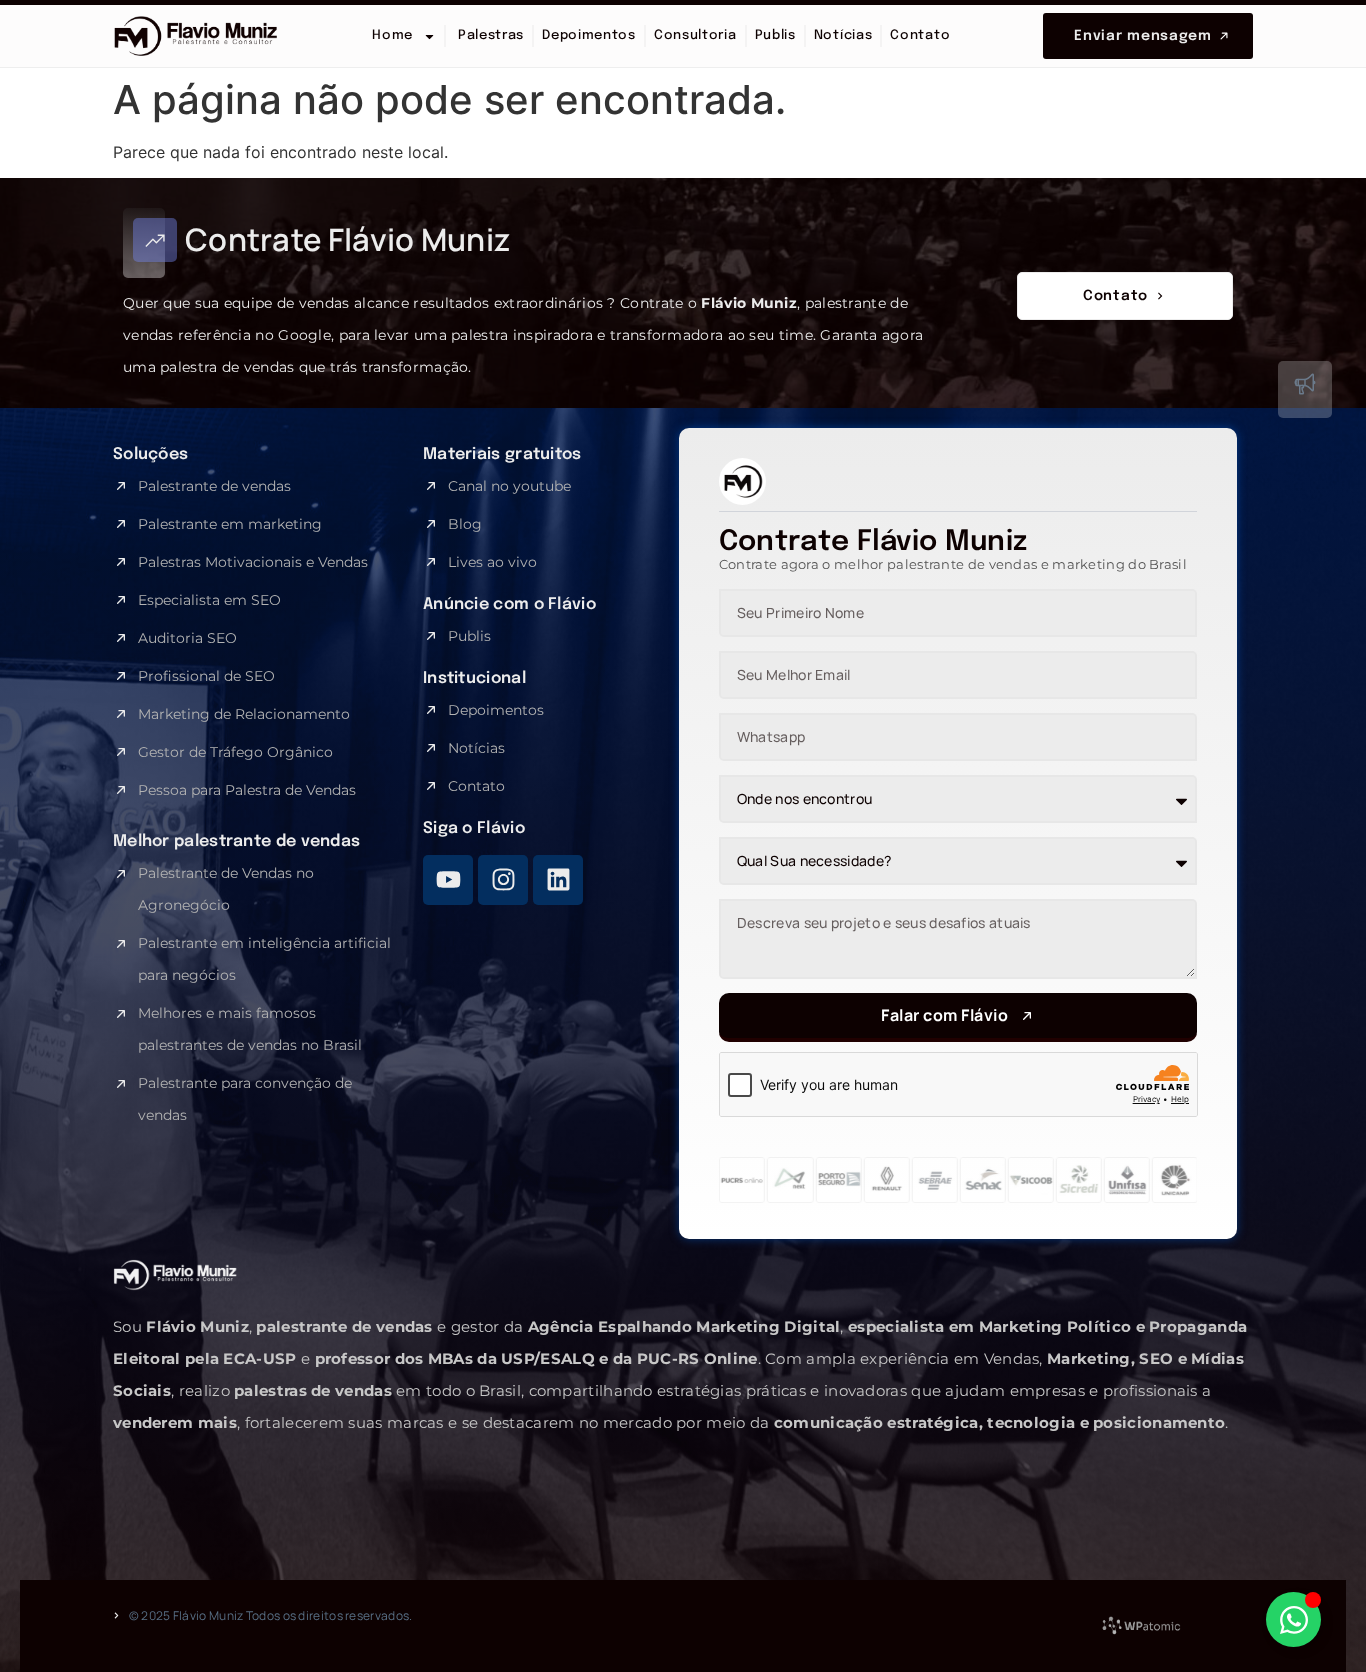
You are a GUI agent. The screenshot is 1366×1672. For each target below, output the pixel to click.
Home (392, 35)
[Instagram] (503, 880)
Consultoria (695, 35)
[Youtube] (448, 880)
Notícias (843, 35)
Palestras (489, 35)
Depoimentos (589, 35)
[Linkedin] (558, 880)
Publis (775, 35)
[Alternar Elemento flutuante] (1293, 1619)
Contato (920, 35)
